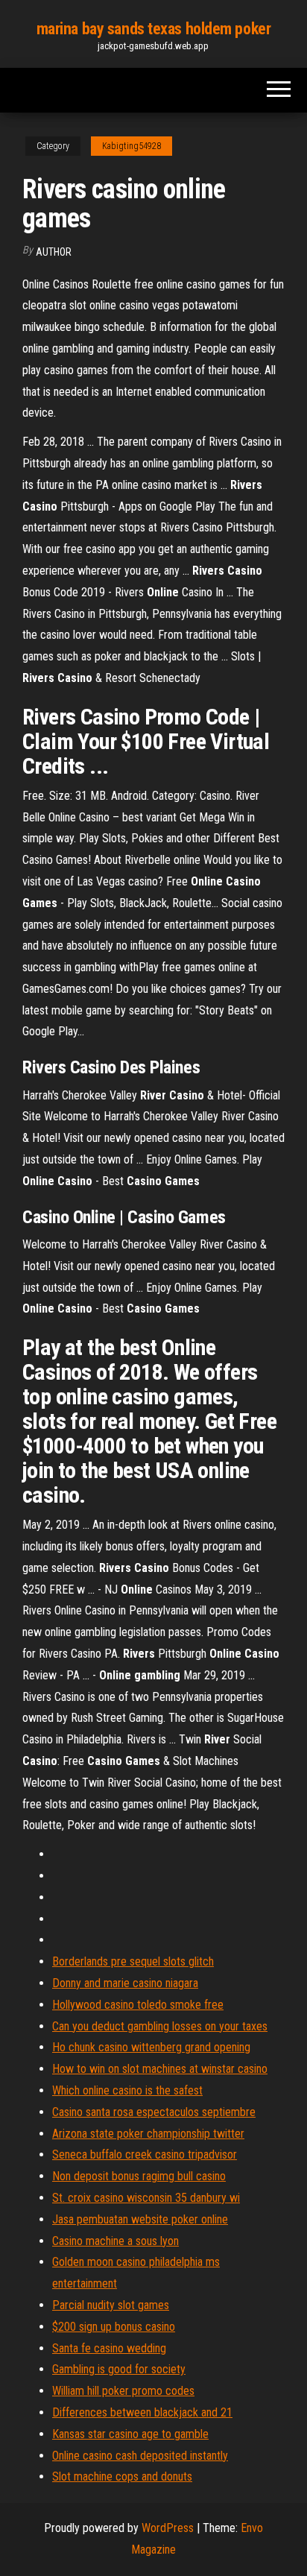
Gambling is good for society (119, 2369)
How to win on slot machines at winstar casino (160, 2069)
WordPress (168, 2528)
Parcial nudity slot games (111, 2305)
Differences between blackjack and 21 (142, 2412)
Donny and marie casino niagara (125, 1983)
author (54, 252)
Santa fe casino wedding (109, 2348)
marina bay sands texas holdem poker (154, 29)
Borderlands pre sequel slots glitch (133, 1961)
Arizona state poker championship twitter (148, 2134)
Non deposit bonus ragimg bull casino (139, 2176)
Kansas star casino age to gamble (130, 2434)
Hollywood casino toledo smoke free (138, 2005)
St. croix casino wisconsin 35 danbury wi (146, 2198)
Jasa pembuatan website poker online (140, 2219)
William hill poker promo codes (123, 2391)
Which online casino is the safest (127, 2090)
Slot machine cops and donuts (122, 2476)
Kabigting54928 (132, 146)
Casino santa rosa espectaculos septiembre (154, 2112)
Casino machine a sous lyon (115, 2241)
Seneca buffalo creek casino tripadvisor (145, 2154)
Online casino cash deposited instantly (140, 2456)
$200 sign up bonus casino (114, 2327)
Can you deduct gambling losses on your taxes (160, 2026)
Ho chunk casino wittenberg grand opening (151, 2047)
